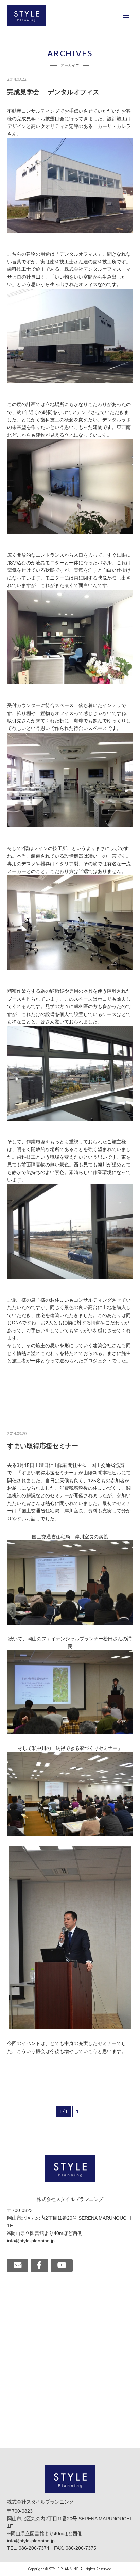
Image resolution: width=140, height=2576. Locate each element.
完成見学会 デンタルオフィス (53, 92)
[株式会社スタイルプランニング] (26, 15)
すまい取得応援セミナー (43, 1446)
